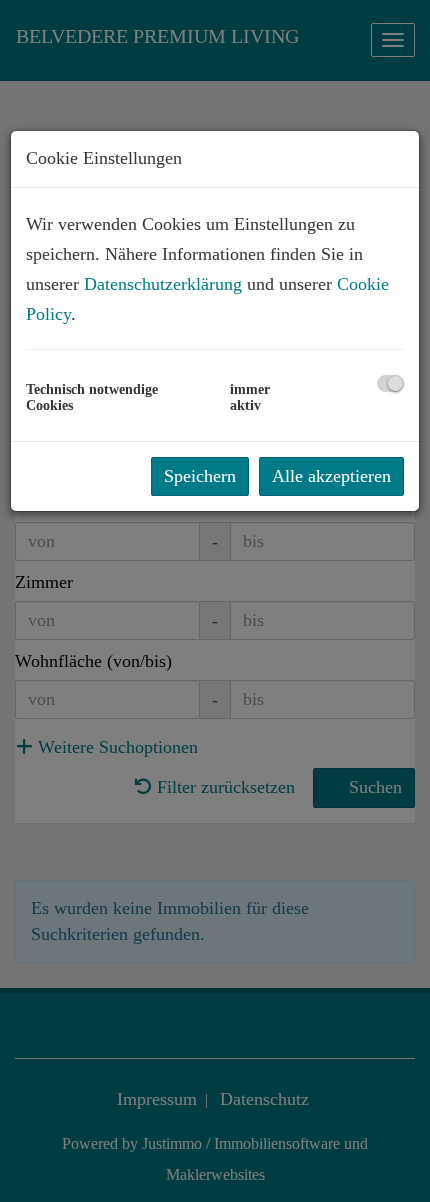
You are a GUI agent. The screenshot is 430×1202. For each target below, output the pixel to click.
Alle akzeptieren (331, 476)
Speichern (200, 476)
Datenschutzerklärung (163, 284)
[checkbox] (390, 383)
